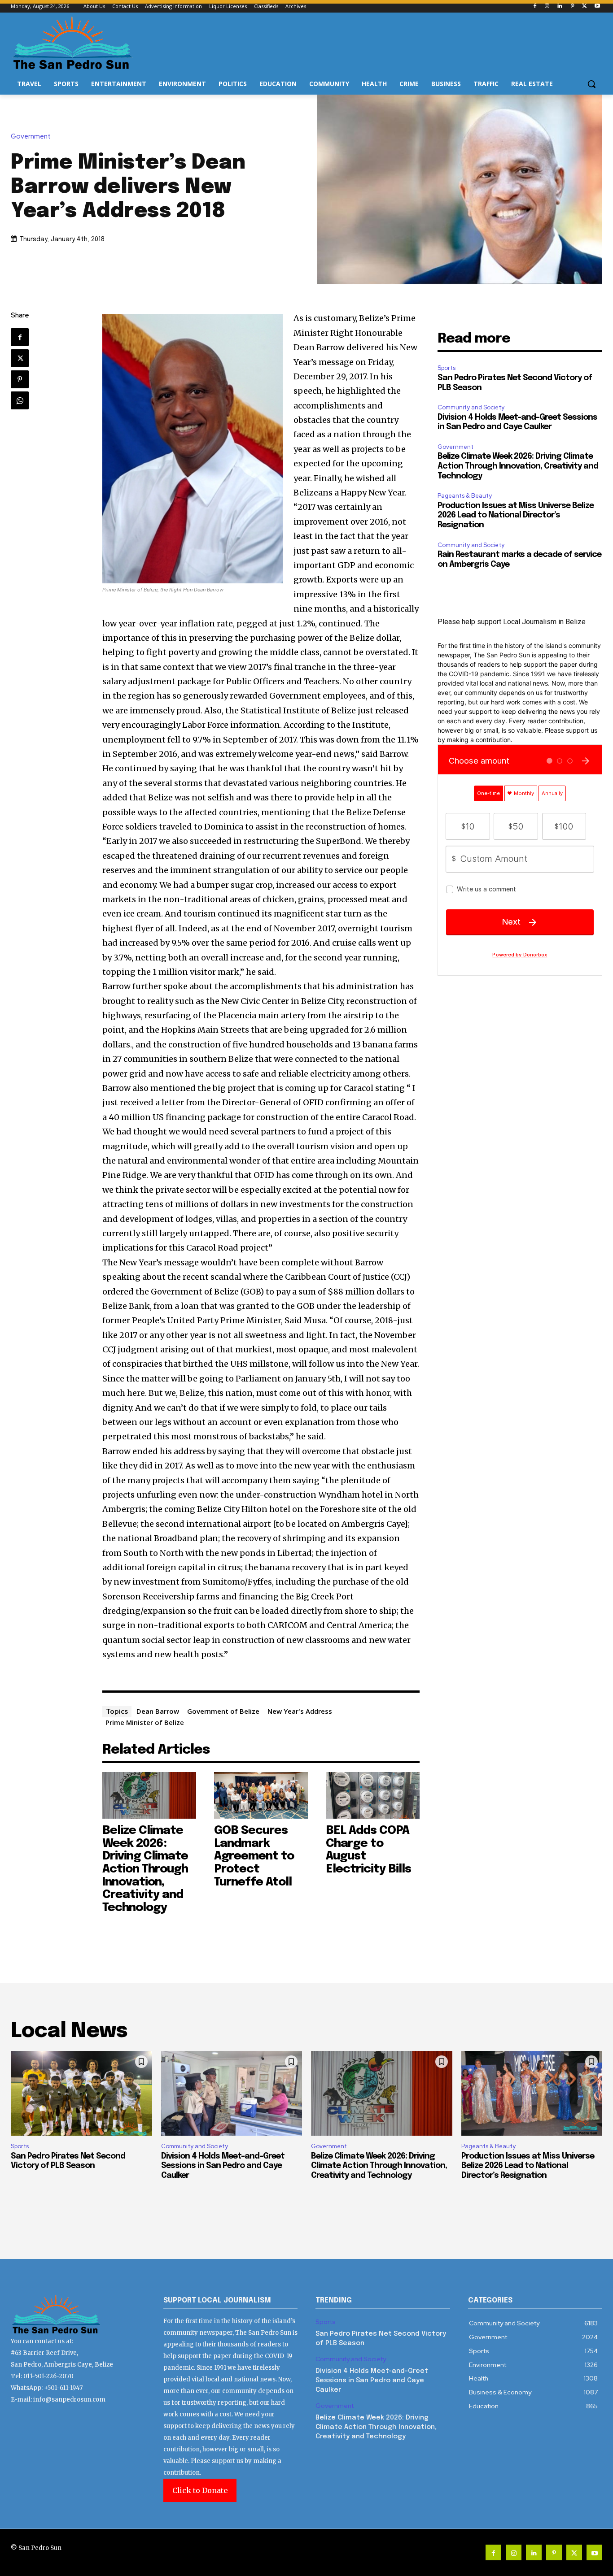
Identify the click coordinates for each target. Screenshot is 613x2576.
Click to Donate (200, 2490)
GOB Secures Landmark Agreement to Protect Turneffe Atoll (254, 1856)
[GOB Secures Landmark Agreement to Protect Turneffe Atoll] (261, 1795)
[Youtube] (597, 7)
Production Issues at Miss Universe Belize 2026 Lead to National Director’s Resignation (516, 515)
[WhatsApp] (20, 400)
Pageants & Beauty (465, 496)
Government (31, 137)
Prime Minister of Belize (145, 1722)
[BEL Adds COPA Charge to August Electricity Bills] (373, 1795)
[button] (591, 84)
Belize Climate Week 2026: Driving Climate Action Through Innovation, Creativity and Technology (145, 1869)
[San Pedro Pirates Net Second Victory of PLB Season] (81, 2093)
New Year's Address (300, 1711)
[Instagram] (547, 7)
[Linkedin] (560, 7)
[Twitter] (585, 7)
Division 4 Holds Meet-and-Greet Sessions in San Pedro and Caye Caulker (223, 2166)
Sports (447, 368)
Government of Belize (223, 1711)
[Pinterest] (572, 7)
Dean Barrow (158, 1711)
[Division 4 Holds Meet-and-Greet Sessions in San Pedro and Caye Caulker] (232, 2093)
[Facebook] (535, 7)
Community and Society (471, 407)
